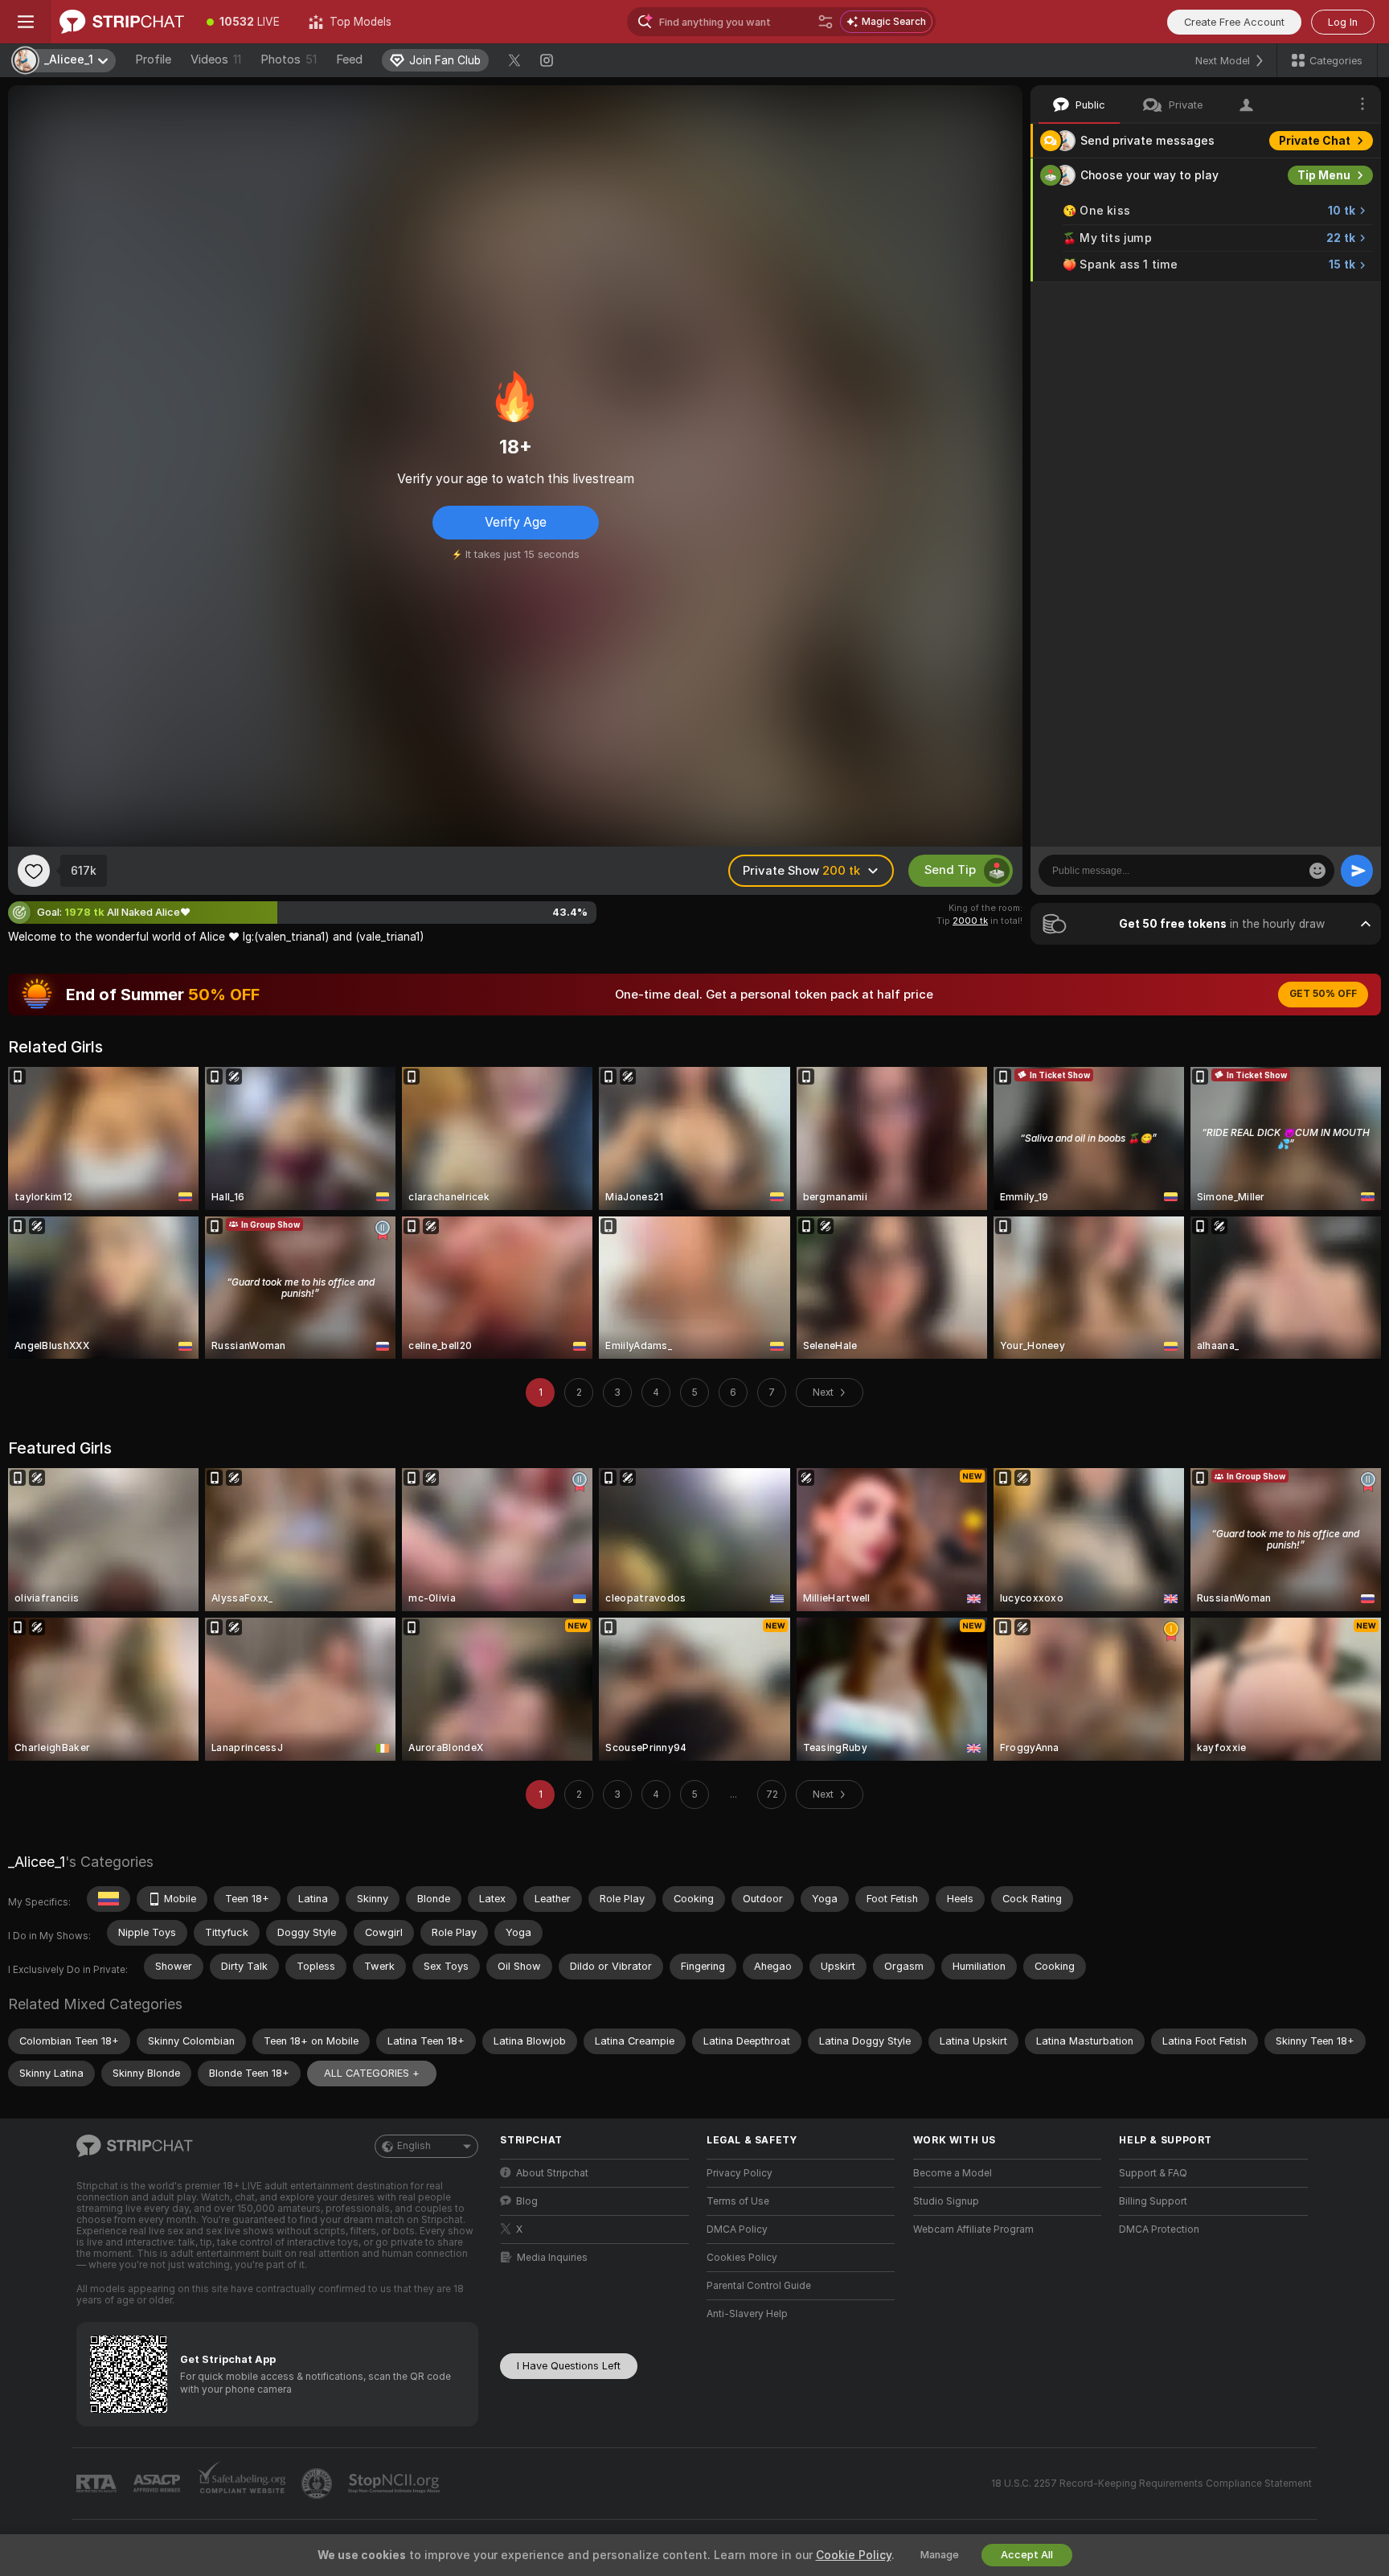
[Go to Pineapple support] (318, 2484)
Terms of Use (738, 2201)
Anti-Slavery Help (747, 2314)
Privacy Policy (740, 2173)
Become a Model (953, 2173)
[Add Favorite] (34, 871)
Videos (216, 59)
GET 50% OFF (1323, 994)
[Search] (826, 22)
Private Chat (1315, 141)
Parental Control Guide (759, 2286)
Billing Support (1153, 2201)
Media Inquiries (552, 2258)
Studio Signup (946, 2201)
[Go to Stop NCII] (395, 2484)
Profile (153, 59)
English (414, 2146)
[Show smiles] (1317, 871)
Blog (527, 2201)
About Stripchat (552, 2173)
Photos (289, 59)
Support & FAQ (1153, 2173)
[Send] (1357, 871)
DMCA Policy (737, 2229)
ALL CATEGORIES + (372, 2073)
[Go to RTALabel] (98, 2484)
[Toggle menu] (26, 22)
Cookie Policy (854, 2555)
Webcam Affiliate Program (973, 2229)
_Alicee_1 (37, 1862)
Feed (349, 59)
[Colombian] (109, 1899)
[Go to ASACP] (158, 2484)
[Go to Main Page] (122, 22)
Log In (1343, 22)
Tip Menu (1324, 175)
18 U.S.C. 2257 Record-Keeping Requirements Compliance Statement (1151, 2484)
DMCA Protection (1159, 2229)
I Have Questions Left (569, 2366)
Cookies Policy (742, 2258)
